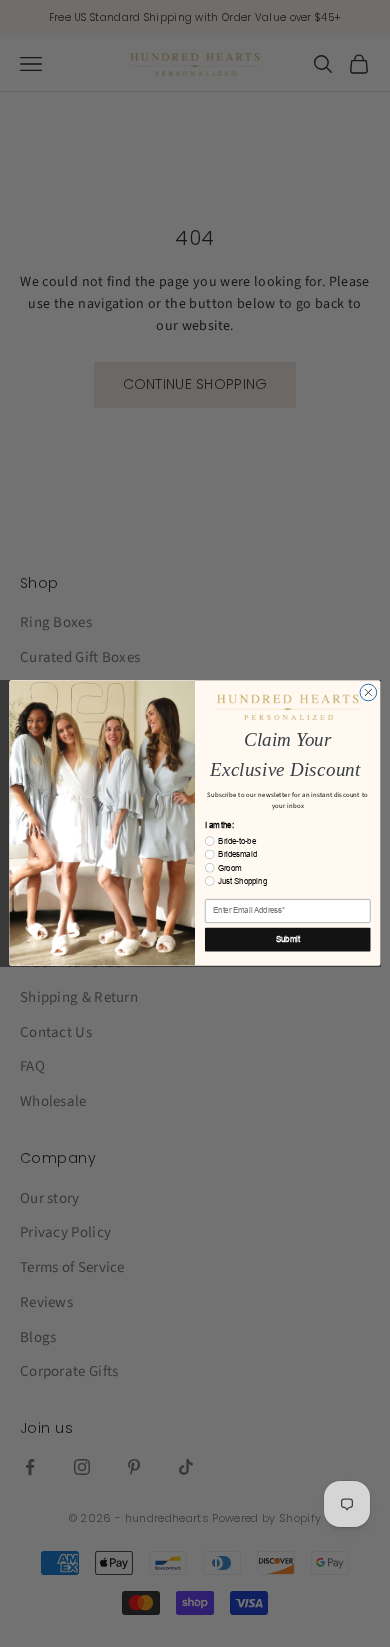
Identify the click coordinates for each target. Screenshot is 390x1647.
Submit (288, 940)
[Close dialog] (368, 693)
